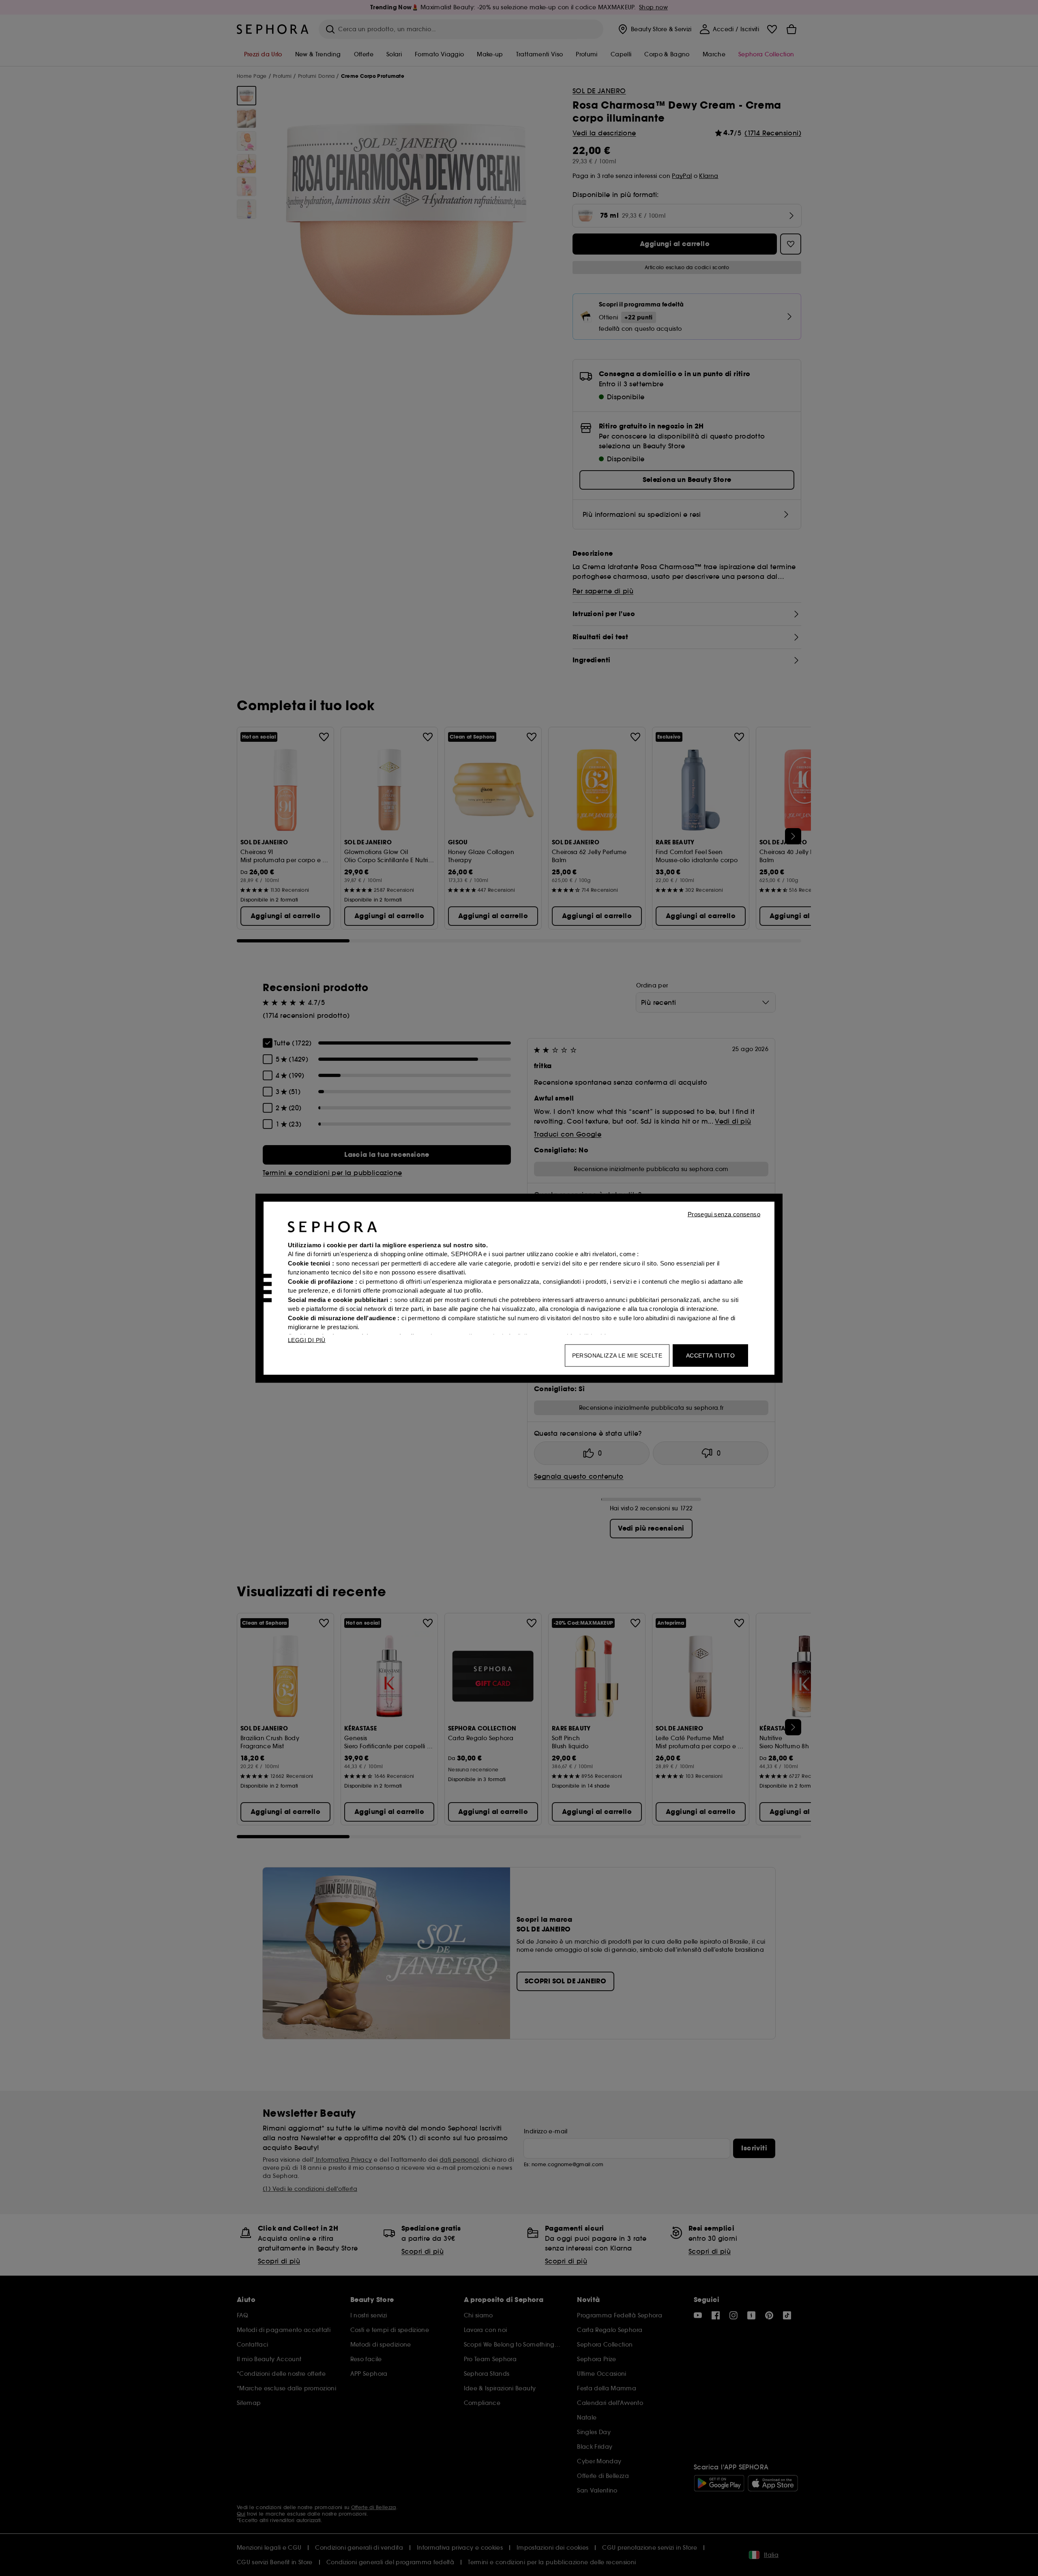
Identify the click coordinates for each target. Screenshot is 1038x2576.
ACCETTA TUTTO (710, 1355)
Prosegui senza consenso (724, 1214)
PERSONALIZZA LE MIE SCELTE (617, 1355)
